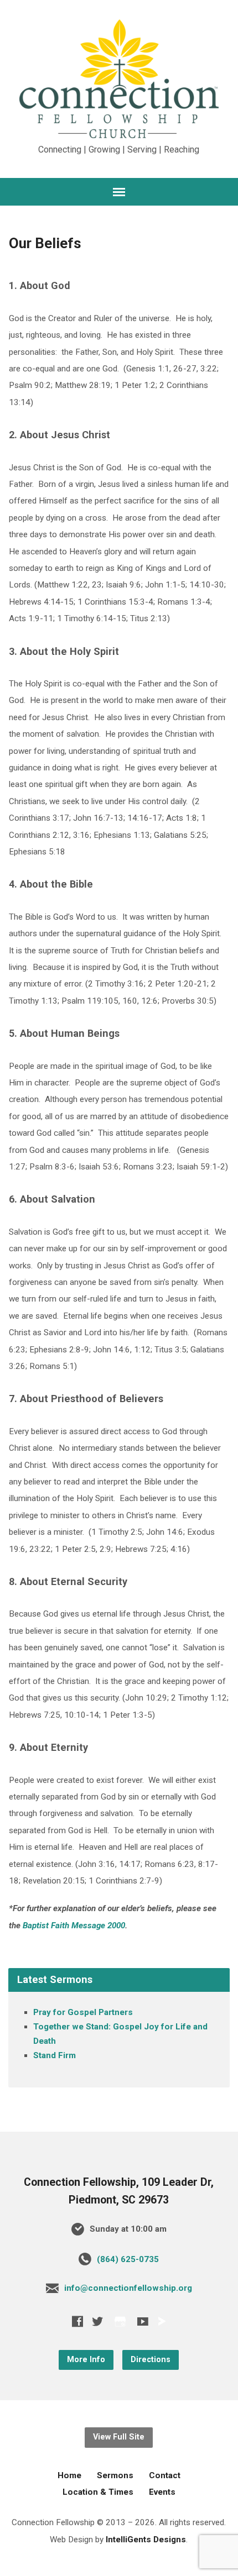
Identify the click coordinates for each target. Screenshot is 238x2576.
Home (69, 2475)
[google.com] (120, 2321)
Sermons (115, 2475)
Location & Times (98, 2492)
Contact (165, 2475)
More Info (86, 2360)
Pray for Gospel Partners (83, 2012)
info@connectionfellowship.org (128, 2288)
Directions (151, 2360)
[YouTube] (143, 2321)
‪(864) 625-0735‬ (128, 2259)
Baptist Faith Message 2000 (74, 1926)
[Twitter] (97, 2321)
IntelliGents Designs (146, 2540)
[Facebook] (77, 2321)
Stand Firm (55, 2055)
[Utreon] (162, 2321)
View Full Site (119, 2437)
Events (162, 2492)
